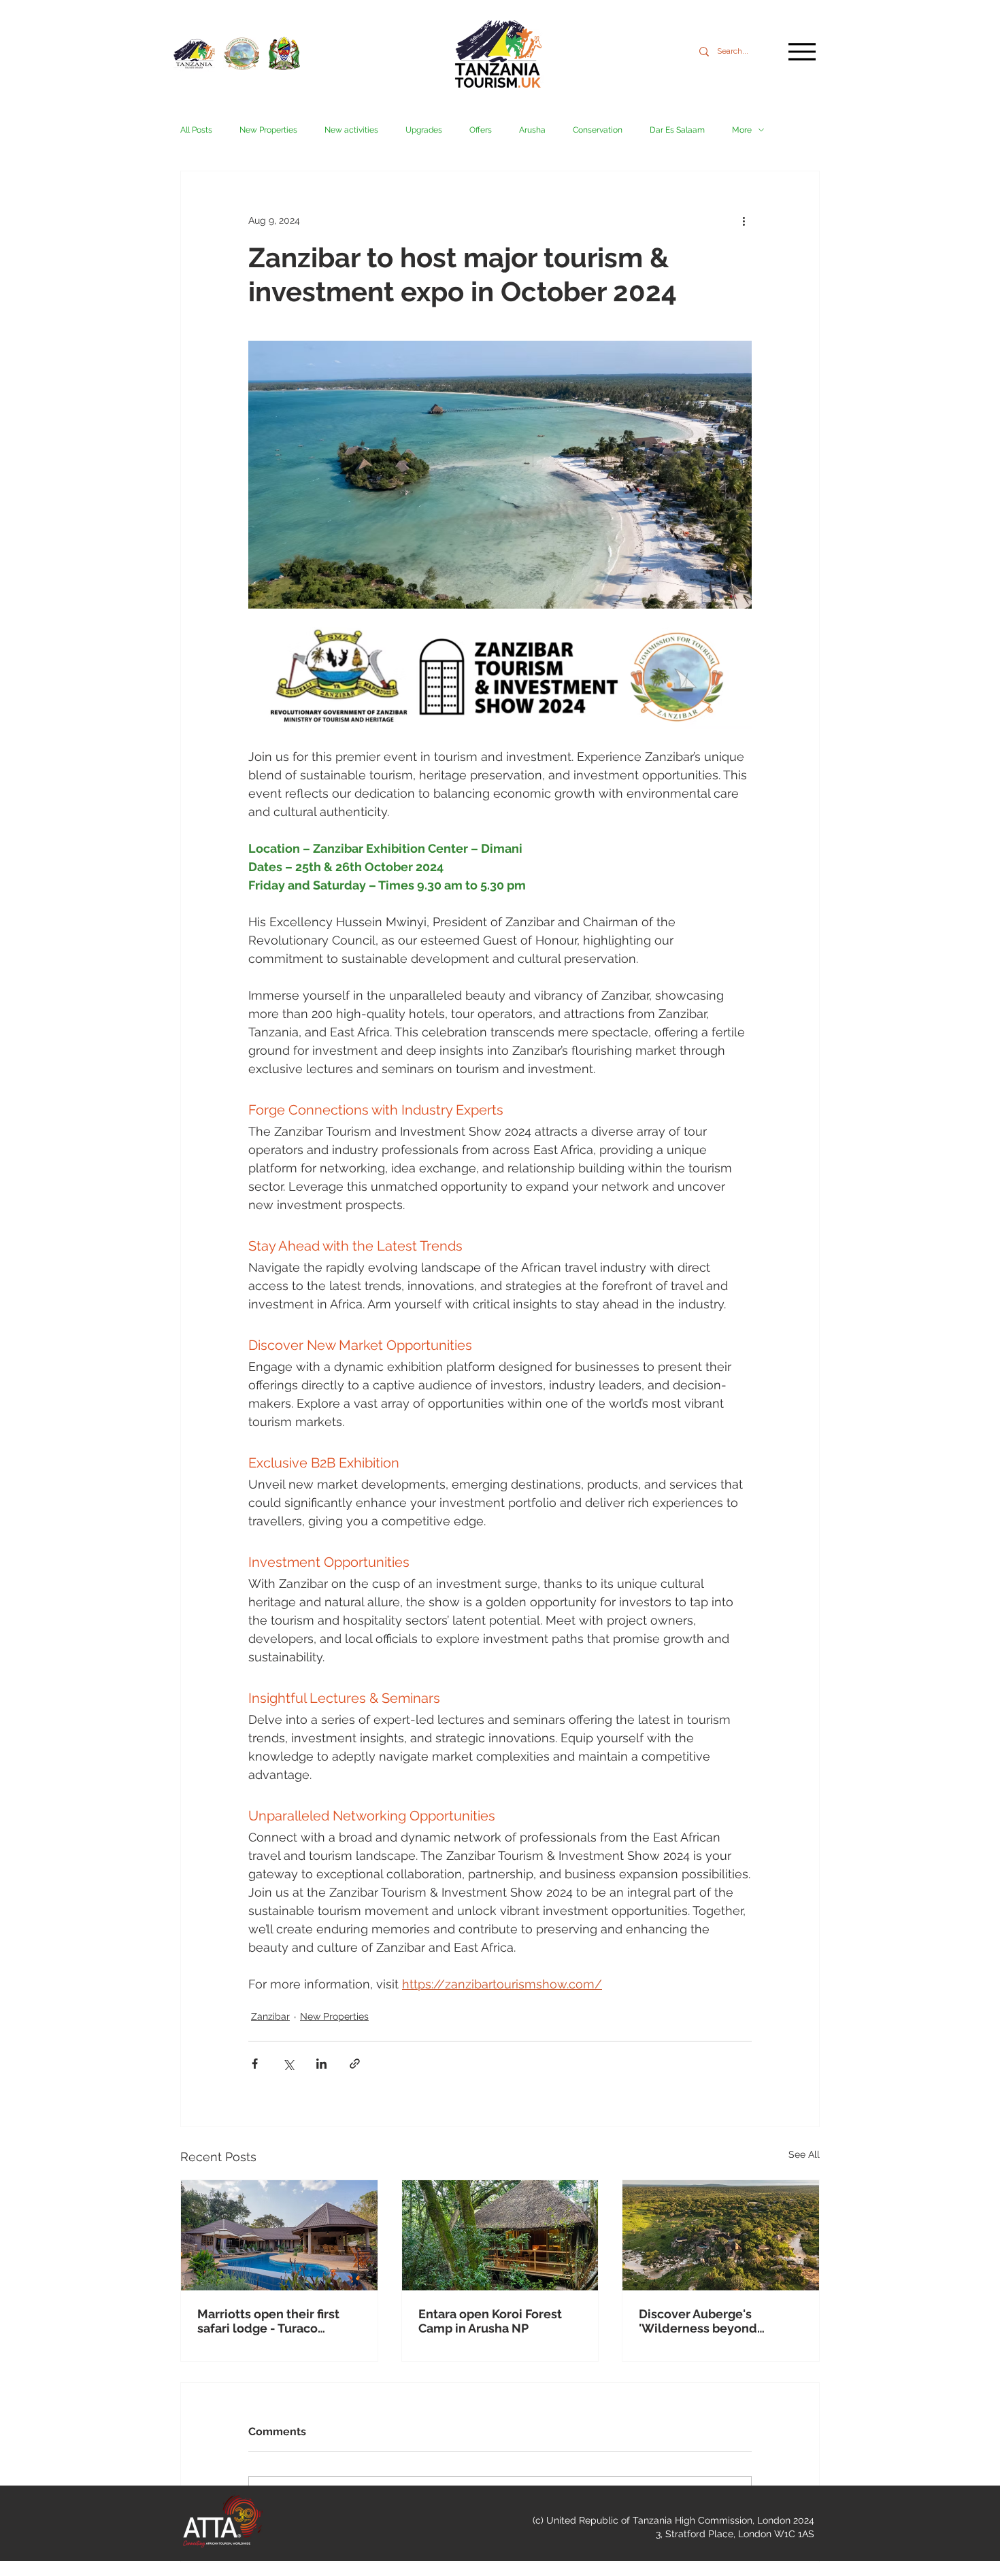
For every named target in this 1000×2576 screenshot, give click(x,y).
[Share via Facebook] (255, 2064)
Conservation (598, 130)
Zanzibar (270, 2016)
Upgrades (424, 130)
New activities (351, 130)
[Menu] (802, 51)
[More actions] (744, 220)
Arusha (532, 130)
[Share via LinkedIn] (321, 2064)
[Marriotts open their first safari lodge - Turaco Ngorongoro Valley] (279, 2235)
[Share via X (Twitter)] (288, 2064)
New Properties (268, 130)
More (742, 130)
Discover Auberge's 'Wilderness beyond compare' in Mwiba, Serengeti (698, 2321)
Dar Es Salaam (677, 130)
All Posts (196, 130)
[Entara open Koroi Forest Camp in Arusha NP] (500, 2235)
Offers (481, 130)
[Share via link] (355, 2064)
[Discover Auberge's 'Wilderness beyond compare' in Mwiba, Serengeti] (721, 2235)
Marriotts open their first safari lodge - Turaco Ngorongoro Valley (268, 2321)
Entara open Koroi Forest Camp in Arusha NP (490, 2321)
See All (804, 2154)
